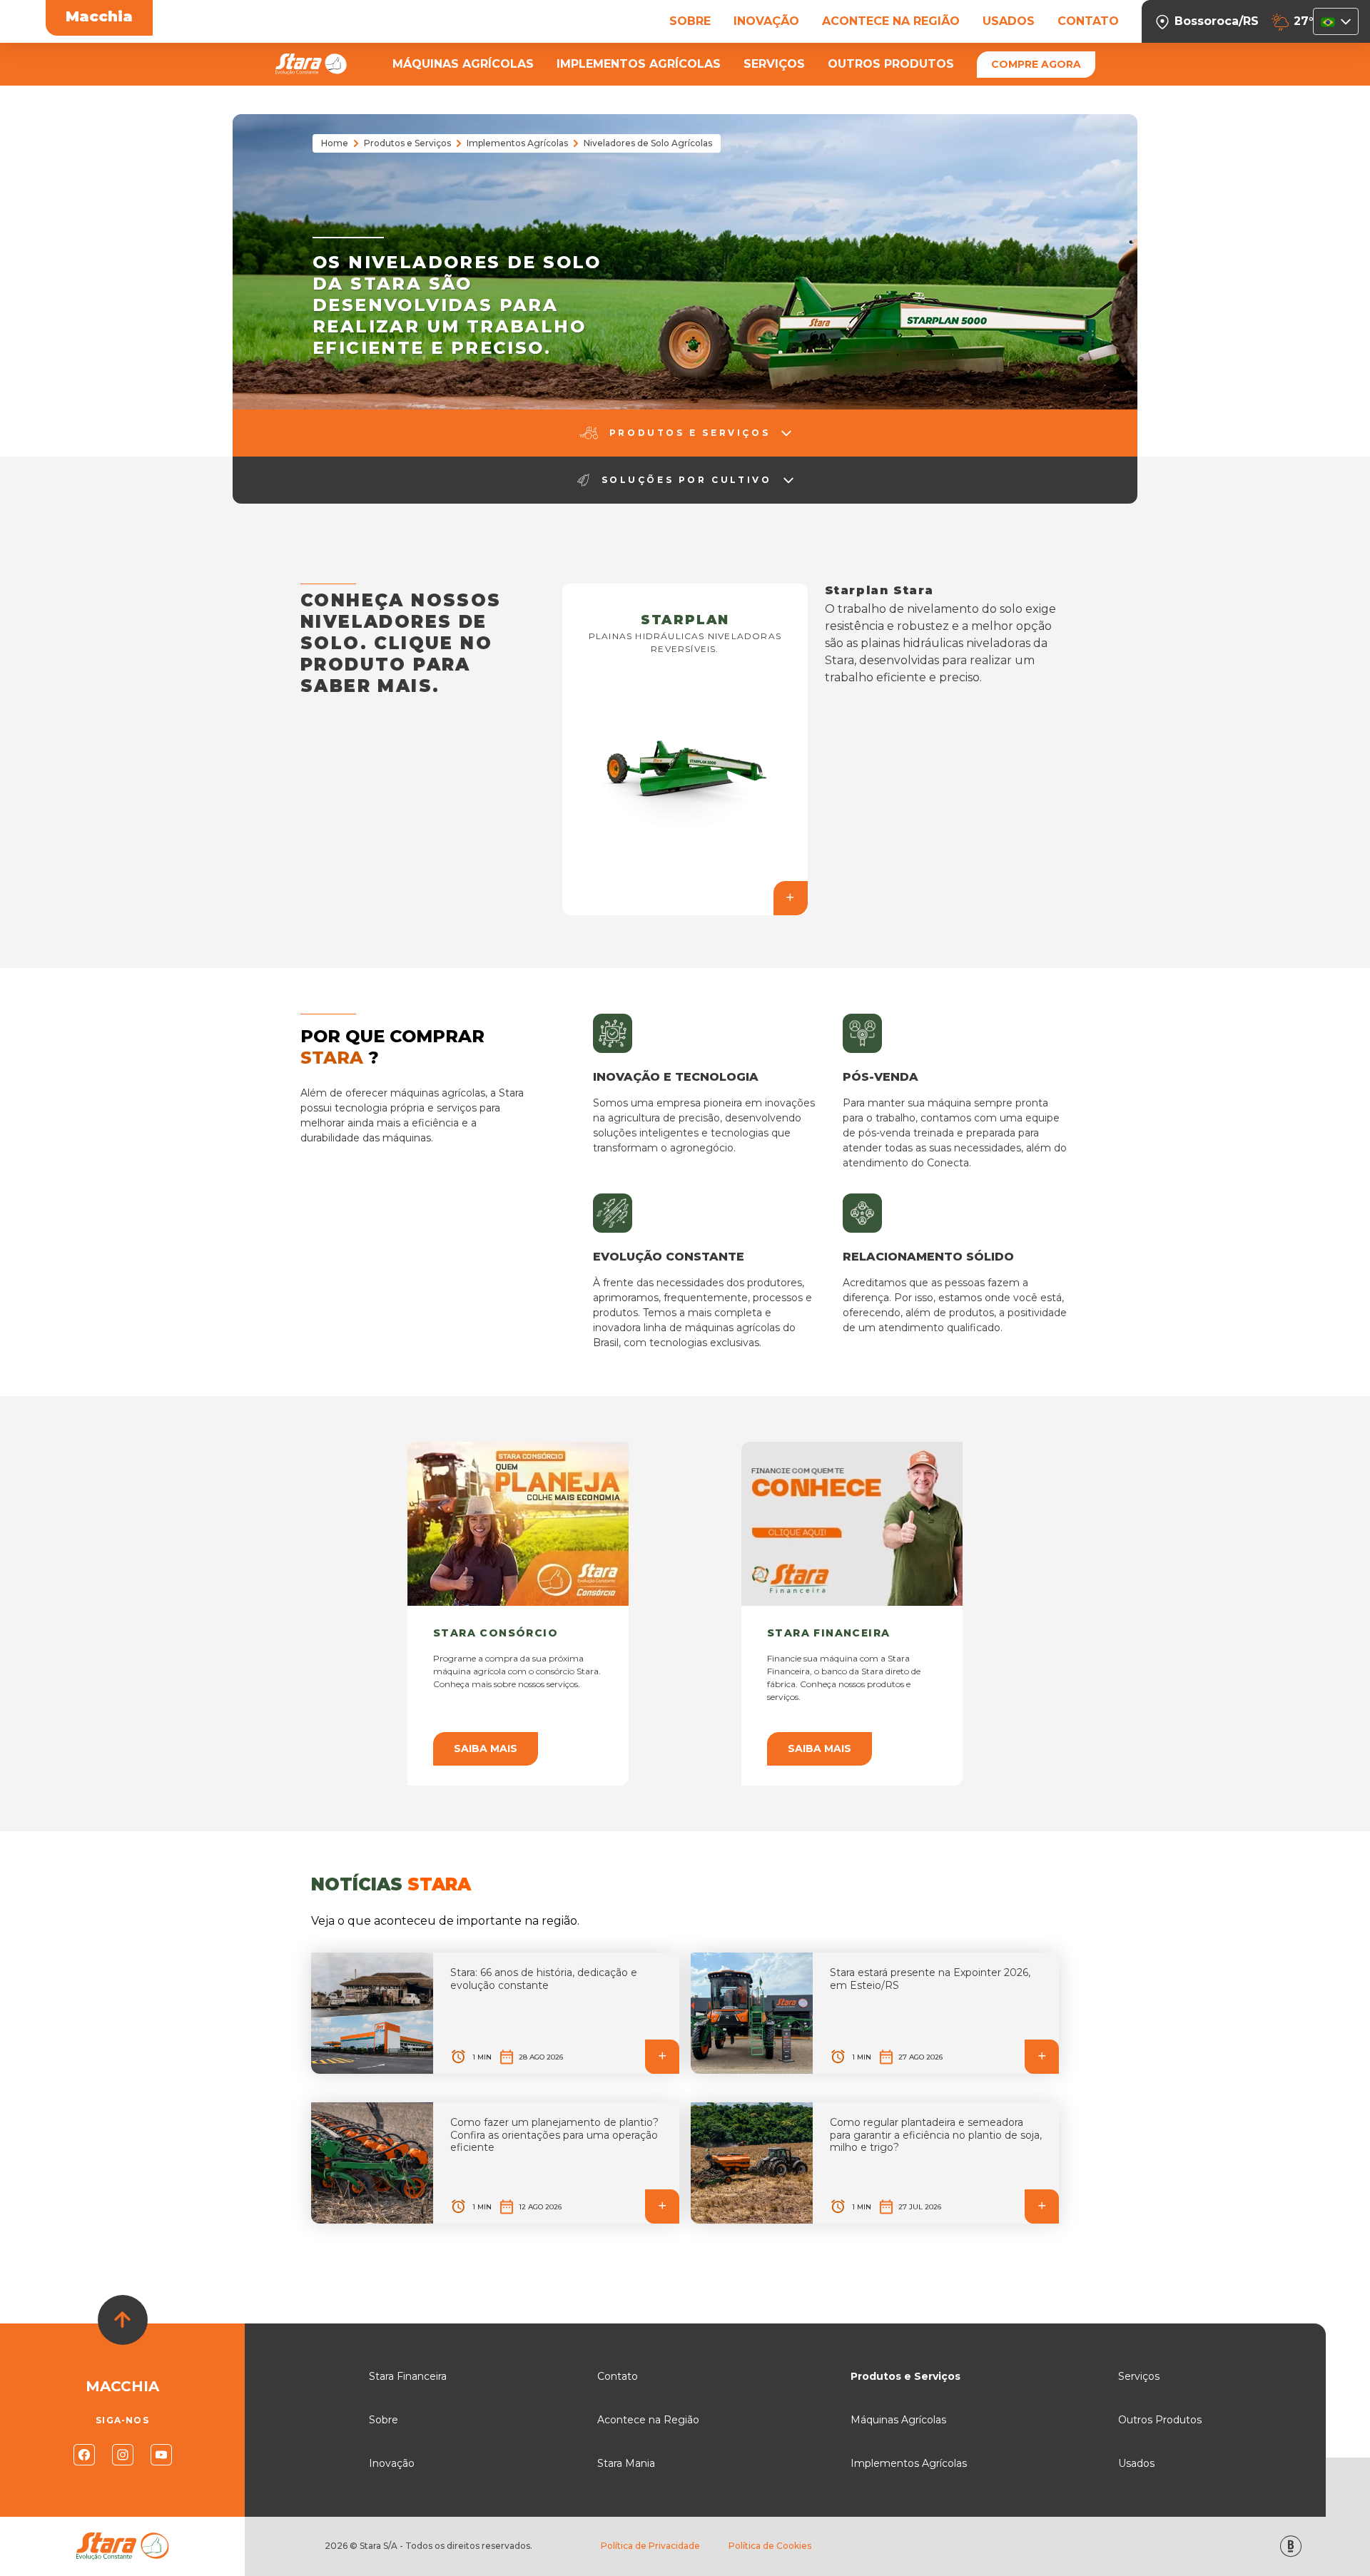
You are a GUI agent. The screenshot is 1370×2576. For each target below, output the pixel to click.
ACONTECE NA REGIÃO (891, 21)
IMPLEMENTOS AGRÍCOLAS (639, 64)
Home (335, 143)
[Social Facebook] (84, 2455)
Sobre (384, 2420)
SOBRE (690, 21)
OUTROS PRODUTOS (891, 64)
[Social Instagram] (123, 2455)
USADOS (1009, 21)
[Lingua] (1336, 21)
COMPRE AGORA (1036, 64)
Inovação (392, 2463)
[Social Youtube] (161, 2455)
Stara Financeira (408, 2376)
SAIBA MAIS (486, 1748)
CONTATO (1088, 21)
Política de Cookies (770, 2546)
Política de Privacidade (650, 2546)
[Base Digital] (1291, 2546)
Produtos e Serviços (407, 143)
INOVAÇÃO (766, 21)
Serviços (1139, 2376)
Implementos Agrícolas (517, 143)
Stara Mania (626, 2463)
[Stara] (311, 64)
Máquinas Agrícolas (898, 2420)
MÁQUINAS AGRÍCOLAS (463, 64)
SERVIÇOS (774, 64)
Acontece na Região (648, 2420)
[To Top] (123, 2320)
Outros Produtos (1160, 2420)
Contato (618, 2376)
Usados (1136, 2463)
